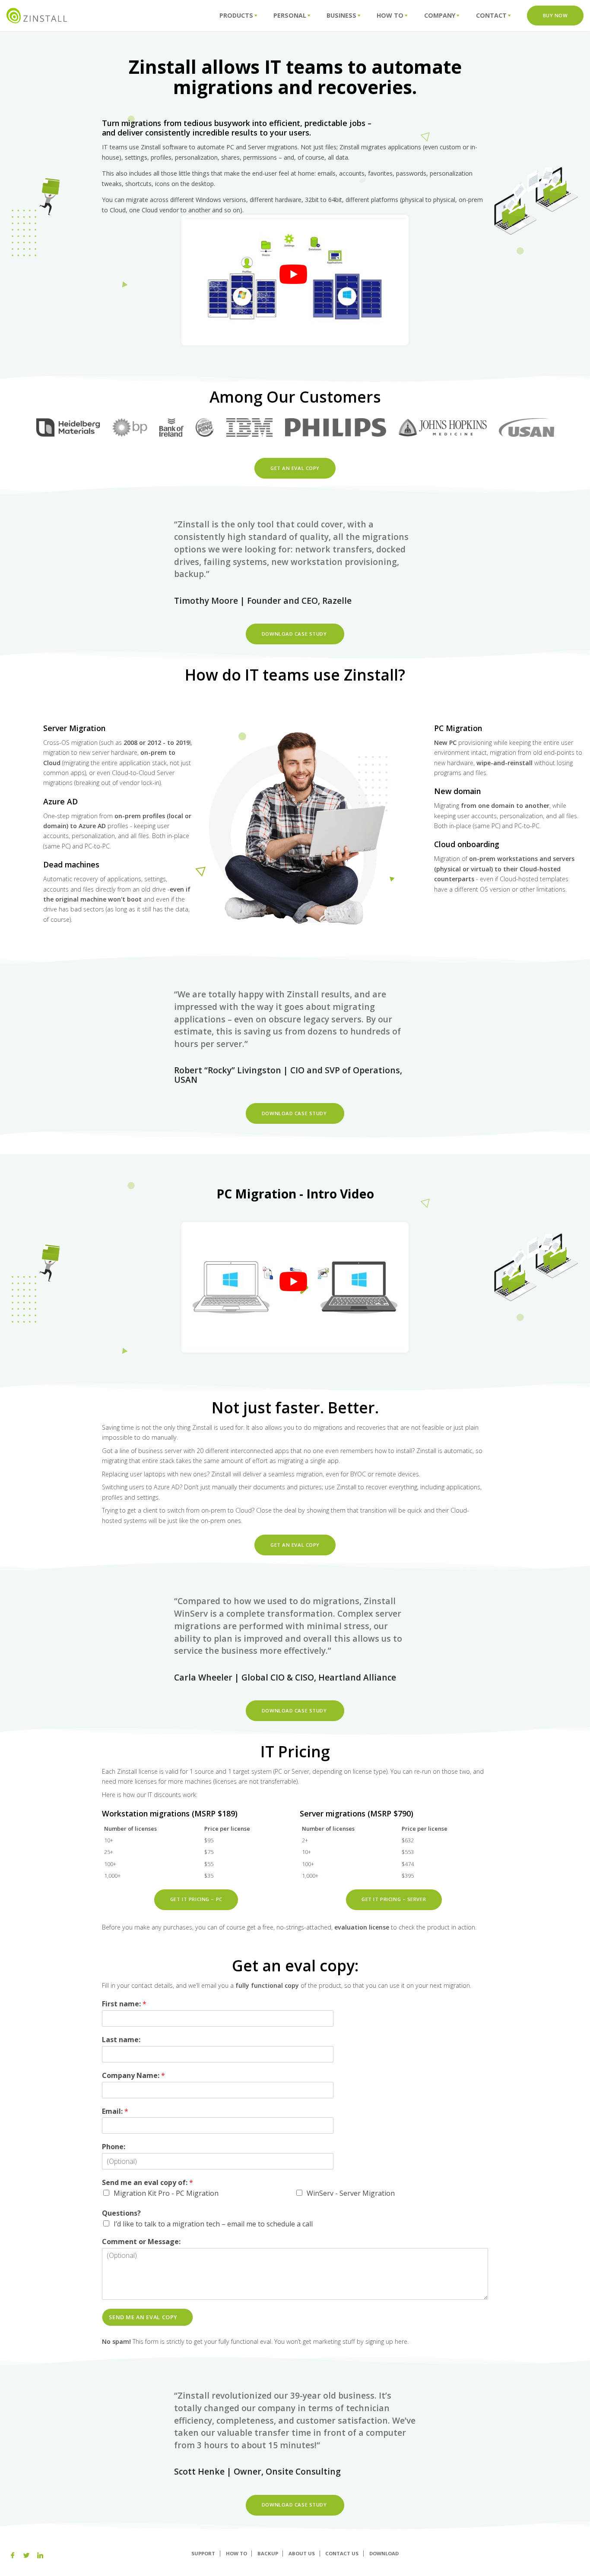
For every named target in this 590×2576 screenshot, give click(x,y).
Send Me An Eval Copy (143, 2317)
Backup (268, 2553)
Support (203, 2553)
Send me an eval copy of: (147, 2183)
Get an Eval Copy (295, 468)
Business (341, 15)
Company (440, 15)
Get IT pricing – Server (394, 1899)
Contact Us (342, 2553)
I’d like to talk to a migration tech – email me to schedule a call (213, 2224)
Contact (491, 15)
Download (384, 2553)
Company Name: (133, 2076)
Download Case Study (295, 634)
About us (302, 2553)
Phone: (114, 2147)
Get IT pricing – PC (196, 1899)
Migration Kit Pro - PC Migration (166, 2193)
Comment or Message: (141, 2242)
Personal (290, 15)
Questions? (121, 2213)
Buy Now (555, 15)
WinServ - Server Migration (351, 2193)
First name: (124, 2004)
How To (390, 15)
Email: (115, 2111)
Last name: (121, 2040)
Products (236, 15)
